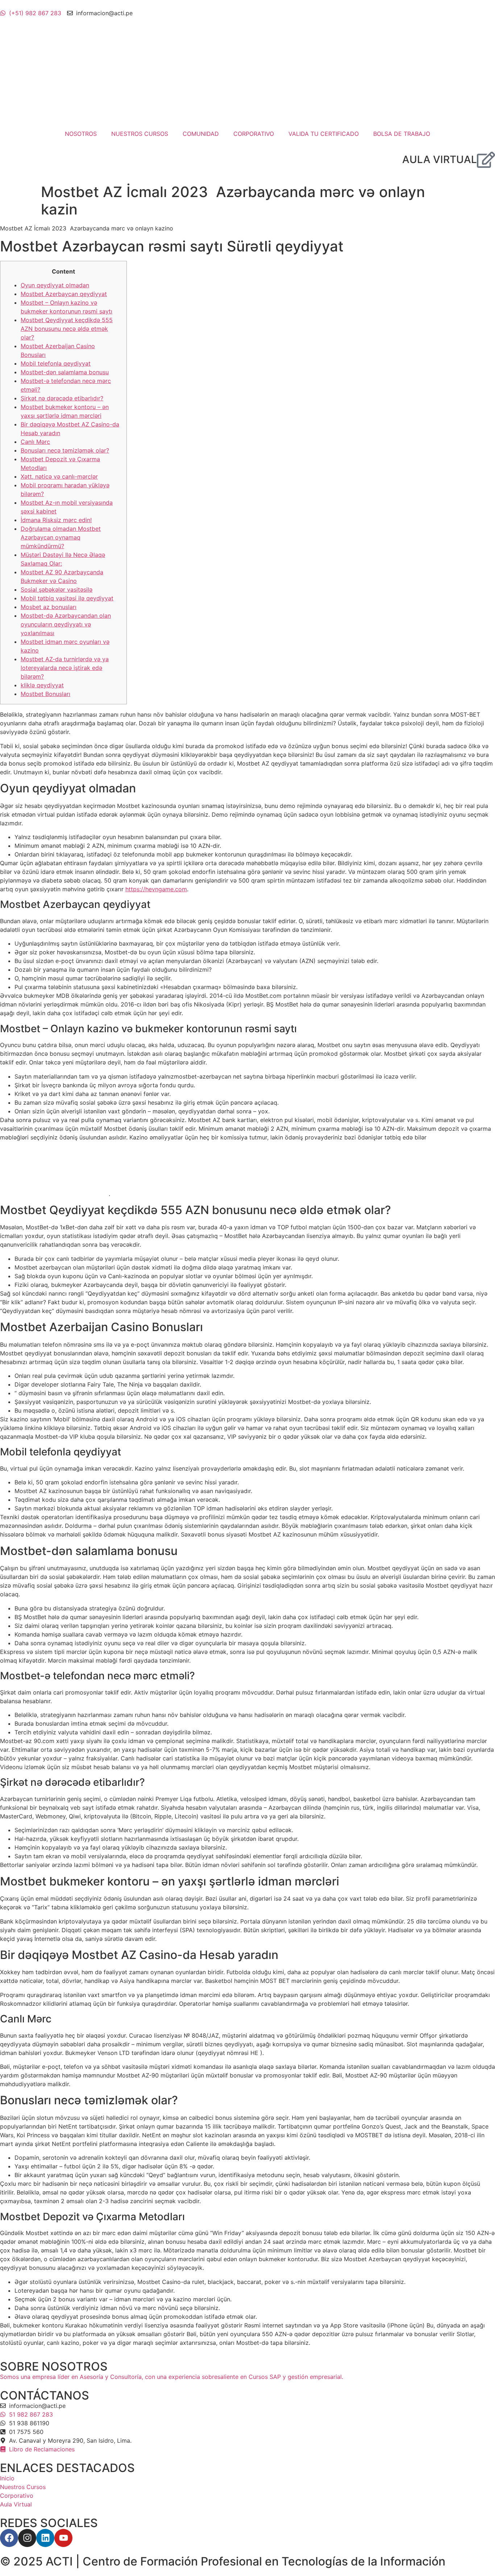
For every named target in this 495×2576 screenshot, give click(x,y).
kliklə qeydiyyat (42, 685)
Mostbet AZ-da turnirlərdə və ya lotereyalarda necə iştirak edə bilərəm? (65, 668)
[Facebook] (9, 2538)
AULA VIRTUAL (440, 159)
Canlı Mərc (35, 442)
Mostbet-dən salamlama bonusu (65, 372)
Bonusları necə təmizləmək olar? (65, 450)
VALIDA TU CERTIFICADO (324, 134)
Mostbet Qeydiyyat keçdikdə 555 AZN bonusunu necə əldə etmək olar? (67, 329)
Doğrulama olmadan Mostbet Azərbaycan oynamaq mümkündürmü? (61, 537)
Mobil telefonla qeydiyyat (56, 363)
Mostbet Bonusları (45, 694)
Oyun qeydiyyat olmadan (55, 285)
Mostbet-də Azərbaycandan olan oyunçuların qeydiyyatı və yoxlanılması (66, 624)
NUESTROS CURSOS (140, 134)
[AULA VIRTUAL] (486, 160)
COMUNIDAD (201, 134)
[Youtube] (63, 2538)
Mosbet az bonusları (49, 607)
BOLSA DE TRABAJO (402, 134)
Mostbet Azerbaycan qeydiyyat (64, 294)
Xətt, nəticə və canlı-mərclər (59, 476)
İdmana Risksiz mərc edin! (56, 520)
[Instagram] (27, 2538)
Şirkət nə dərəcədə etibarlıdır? (62, 398)
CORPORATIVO (254, 134)
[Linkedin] (45, 2538)
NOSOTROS (81, 134)
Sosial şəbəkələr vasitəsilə (57, 589)
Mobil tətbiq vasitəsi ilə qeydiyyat (67, 598)
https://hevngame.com (156, 889)
